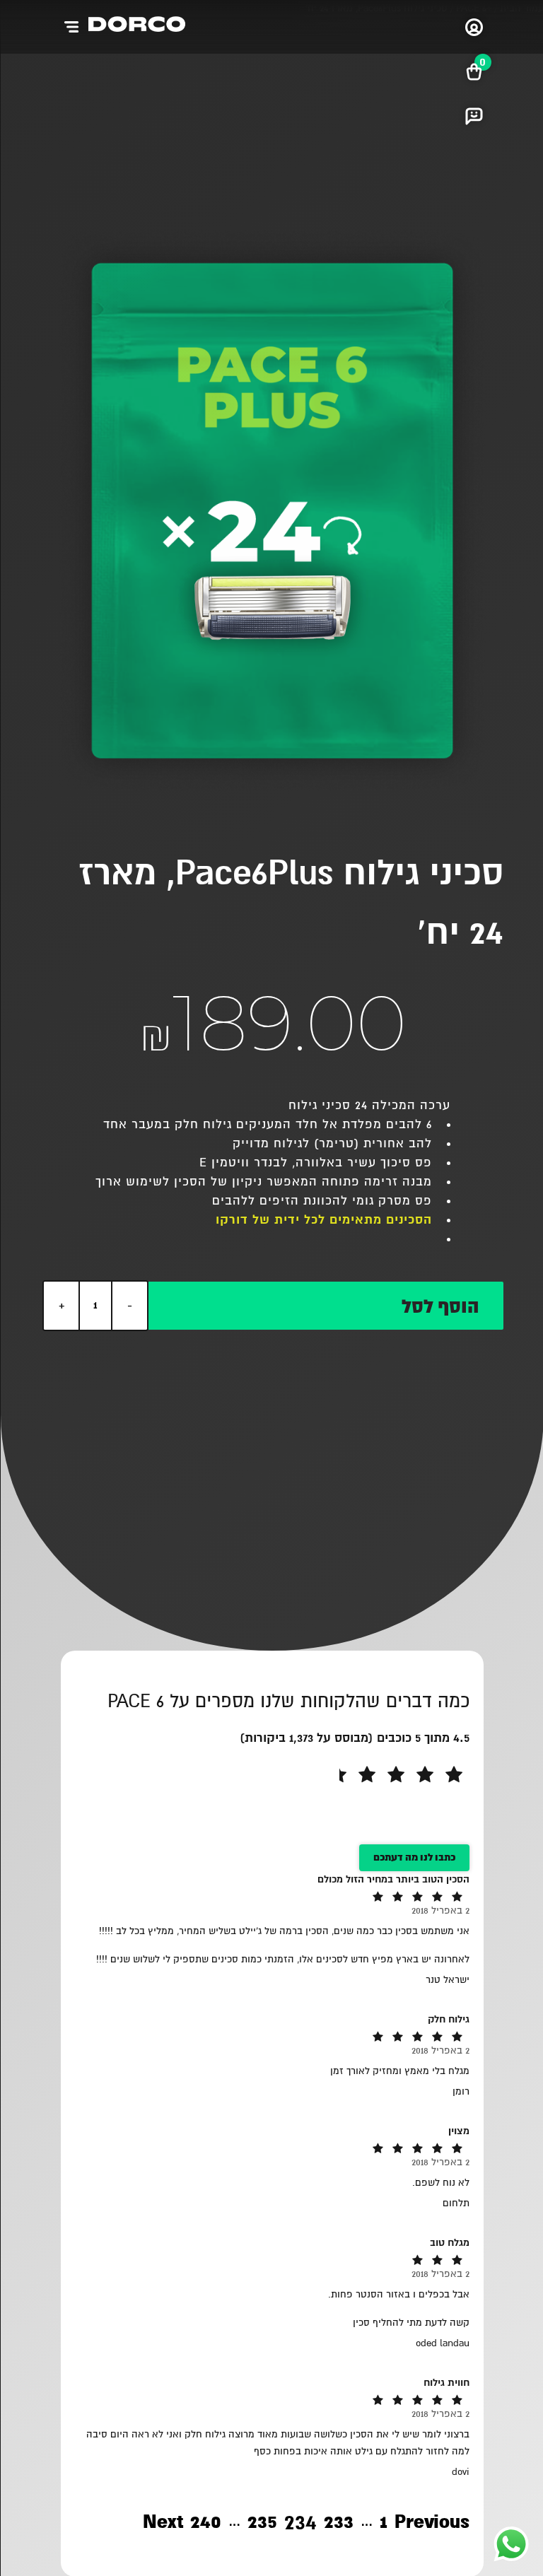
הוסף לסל (439, 1307)
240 (205, 2524)
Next (162, 2522)
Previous (431, 2522)
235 (262, 2524)
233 (338, 2524)
